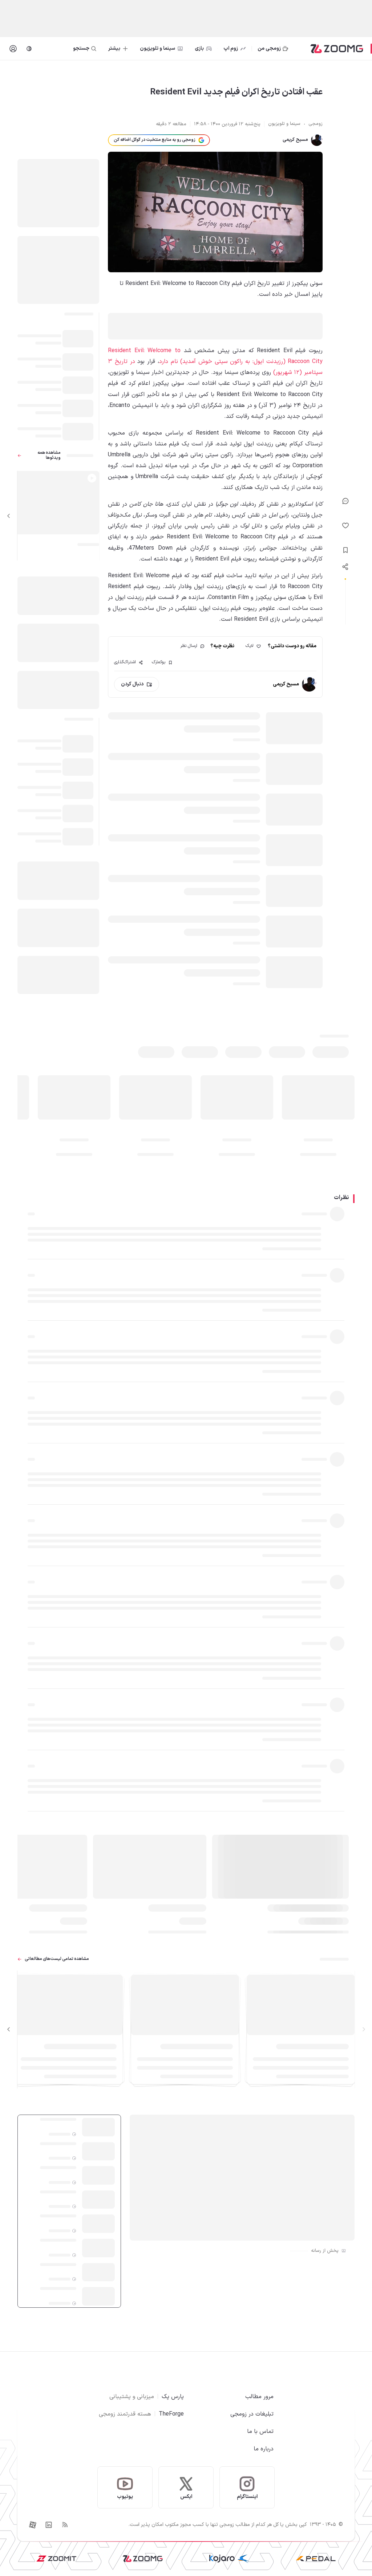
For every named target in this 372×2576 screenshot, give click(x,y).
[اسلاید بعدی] (9, 516)
